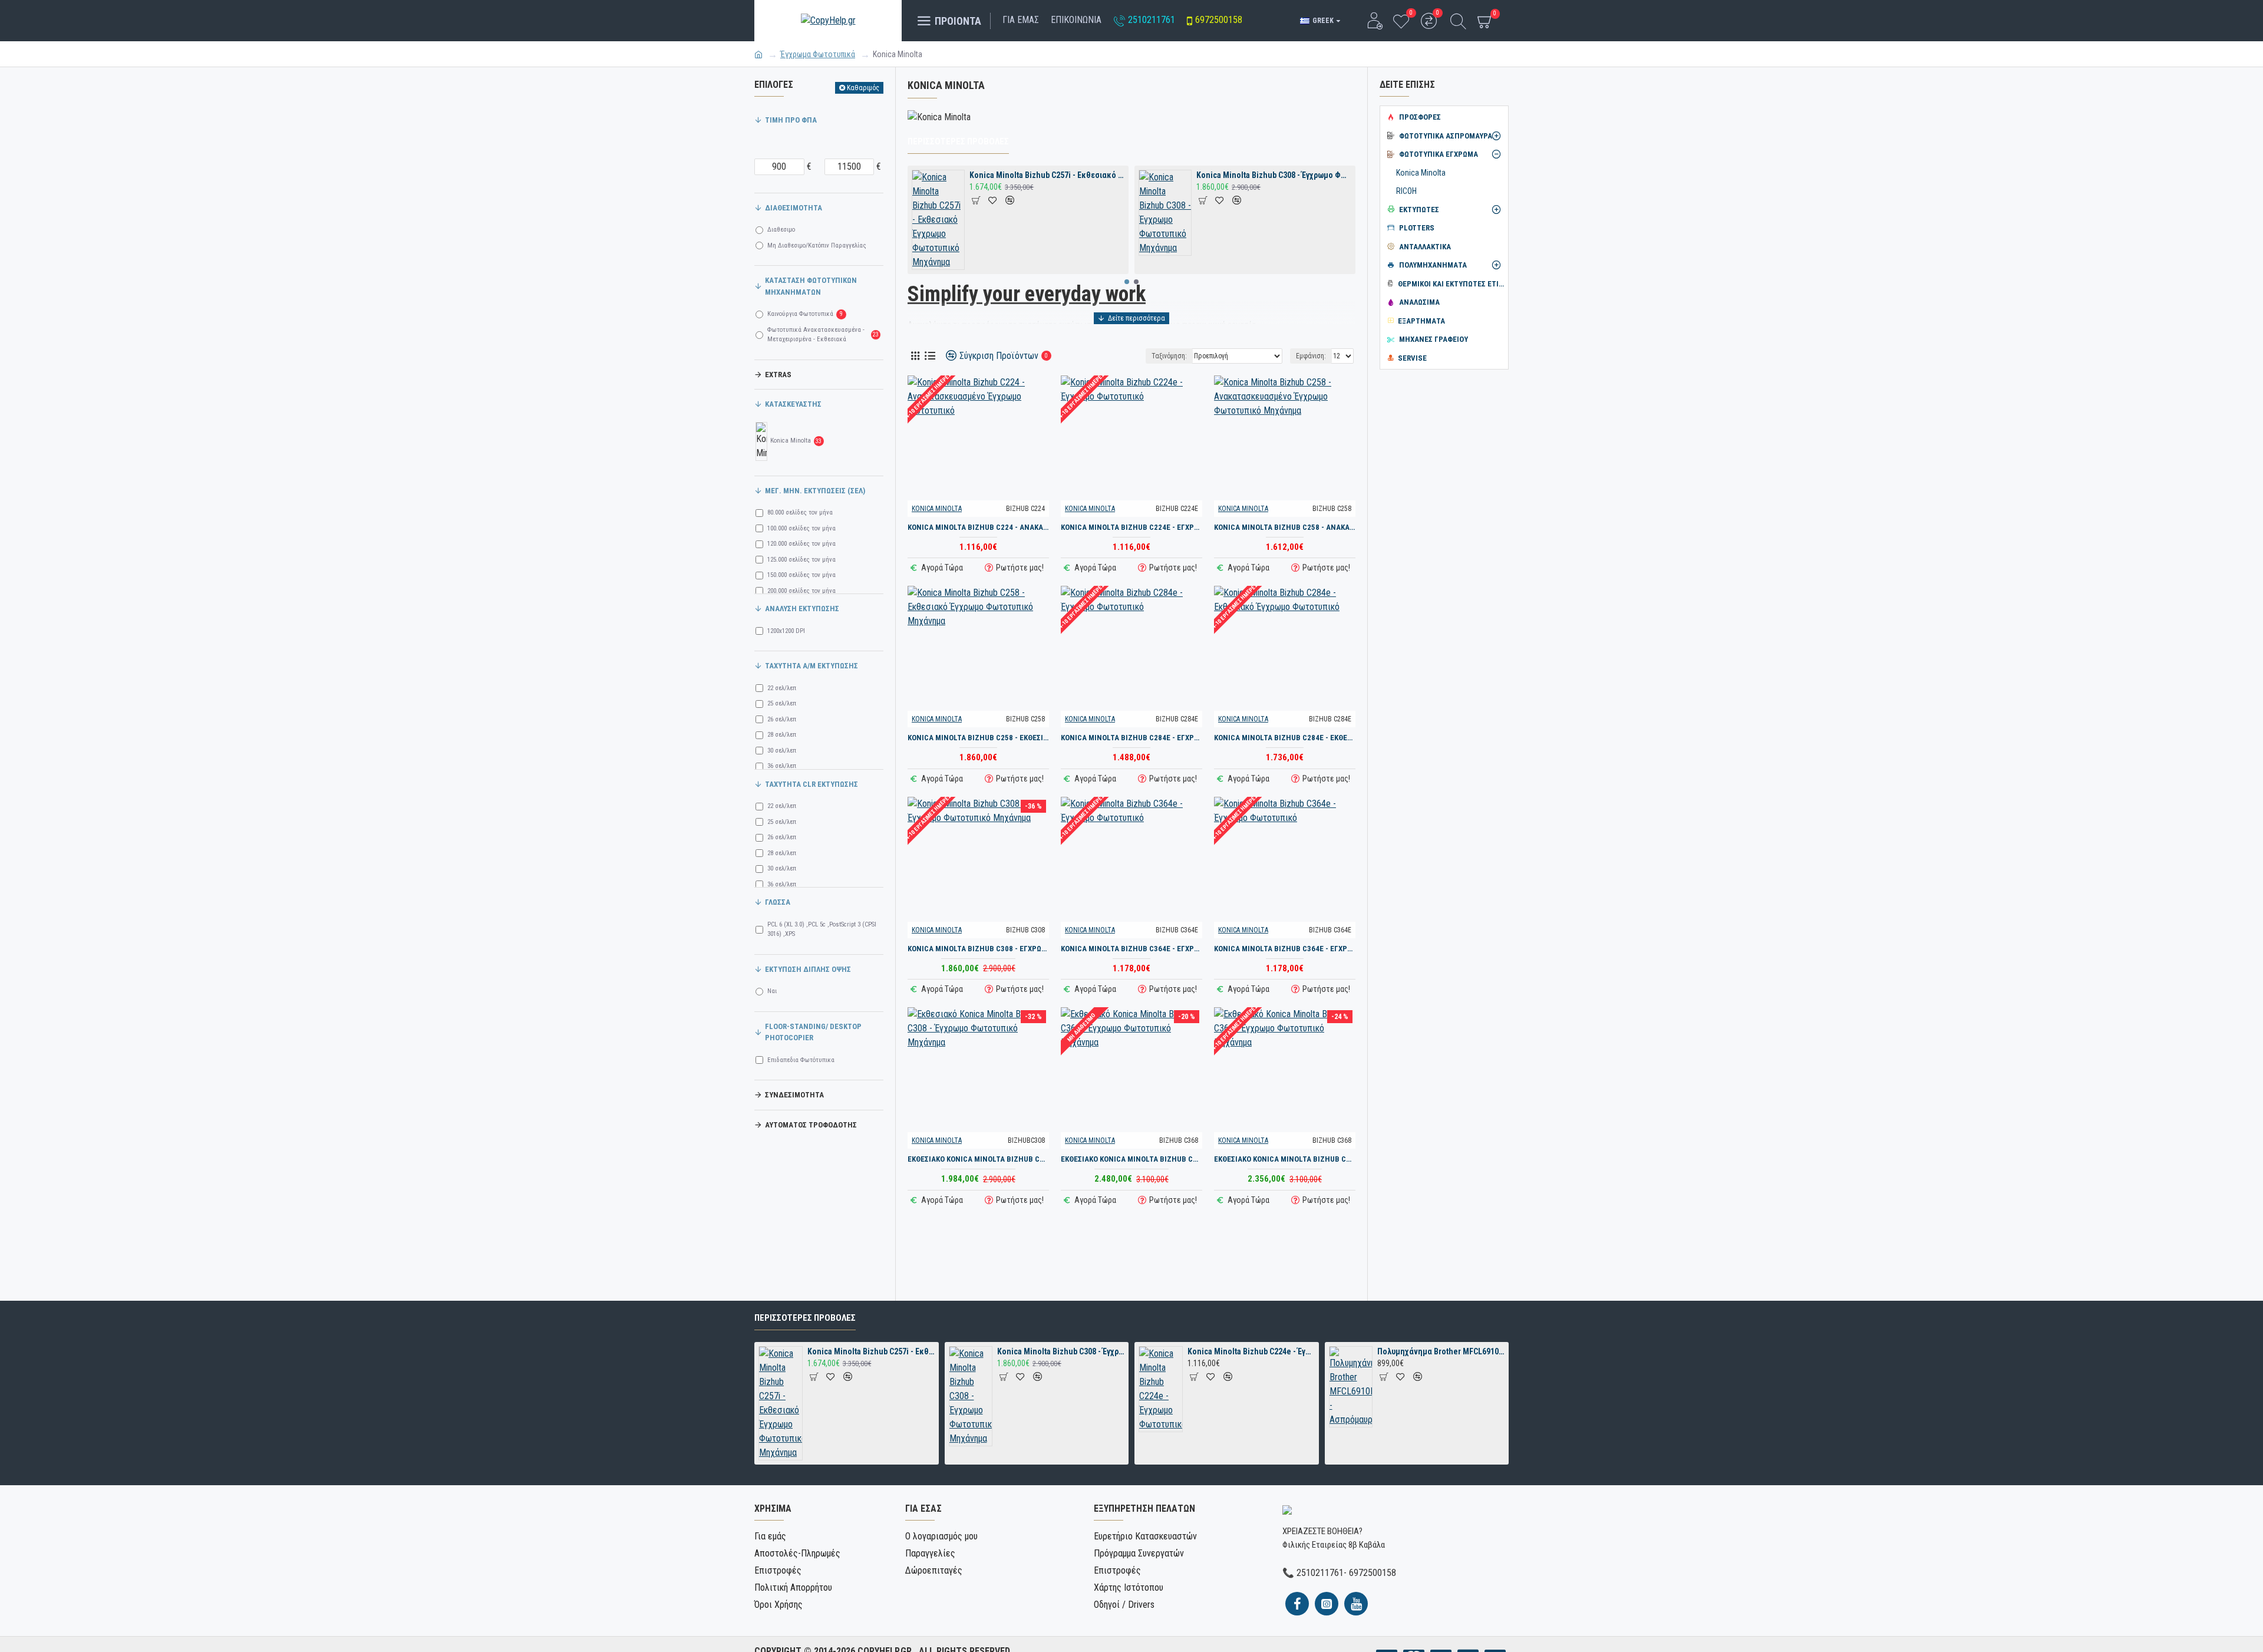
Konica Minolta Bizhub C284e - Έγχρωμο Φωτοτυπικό (1131, 738)
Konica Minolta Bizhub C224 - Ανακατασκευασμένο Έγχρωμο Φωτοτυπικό (978, 527)
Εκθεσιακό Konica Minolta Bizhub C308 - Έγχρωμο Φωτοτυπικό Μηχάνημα (978, 1159)
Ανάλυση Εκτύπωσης (802, 609)
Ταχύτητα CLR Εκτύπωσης (811, 784)
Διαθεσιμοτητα (794, 208)
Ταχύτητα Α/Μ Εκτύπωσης (811, 666)
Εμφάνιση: (1311, 356)
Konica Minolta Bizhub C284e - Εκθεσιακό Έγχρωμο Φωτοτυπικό (1285, 738)
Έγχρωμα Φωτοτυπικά (818, 54)
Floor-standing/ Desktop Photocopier (813, 1032)
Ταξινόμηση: (1169, 356)
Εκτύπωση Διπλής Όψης (808, 969)
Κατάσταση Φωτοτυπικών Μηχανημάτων (811, 286)
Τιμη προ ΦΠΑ (791, 120)
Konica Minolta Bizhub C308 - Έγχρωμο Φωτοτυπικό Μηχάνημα (1274, 175)
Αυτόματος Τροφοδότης (811, 1125)
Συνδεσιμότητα (794, 1095)
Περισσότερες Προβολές (958, 141)
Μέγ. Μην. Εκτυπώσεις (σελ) (815, 491)
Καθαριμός (863, 88)
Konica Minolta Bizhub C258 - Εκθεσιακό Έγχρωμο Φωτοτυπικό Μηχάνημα (978, 738)
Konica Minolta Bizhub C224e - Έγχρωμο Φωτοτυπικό (1131, 527)
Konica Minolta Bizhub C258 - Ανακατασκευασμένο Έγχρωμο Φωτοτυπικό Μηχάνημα (1285, 527)
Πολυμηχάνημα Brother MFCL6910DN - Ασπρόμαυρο (1441, 1351)
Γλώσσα (778, 902)
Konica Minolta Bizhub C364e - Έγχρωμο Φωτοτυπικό (1131, 949)
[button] (1127, 282)
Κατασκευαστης (793, 404)
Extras (778, 375)
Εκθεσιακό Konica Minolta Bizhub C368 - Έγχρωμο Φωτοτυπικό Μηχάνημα (1131, 1159)
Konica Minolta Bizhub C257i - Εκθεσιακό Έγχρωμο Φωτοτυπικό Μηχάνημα (1047, 175)
